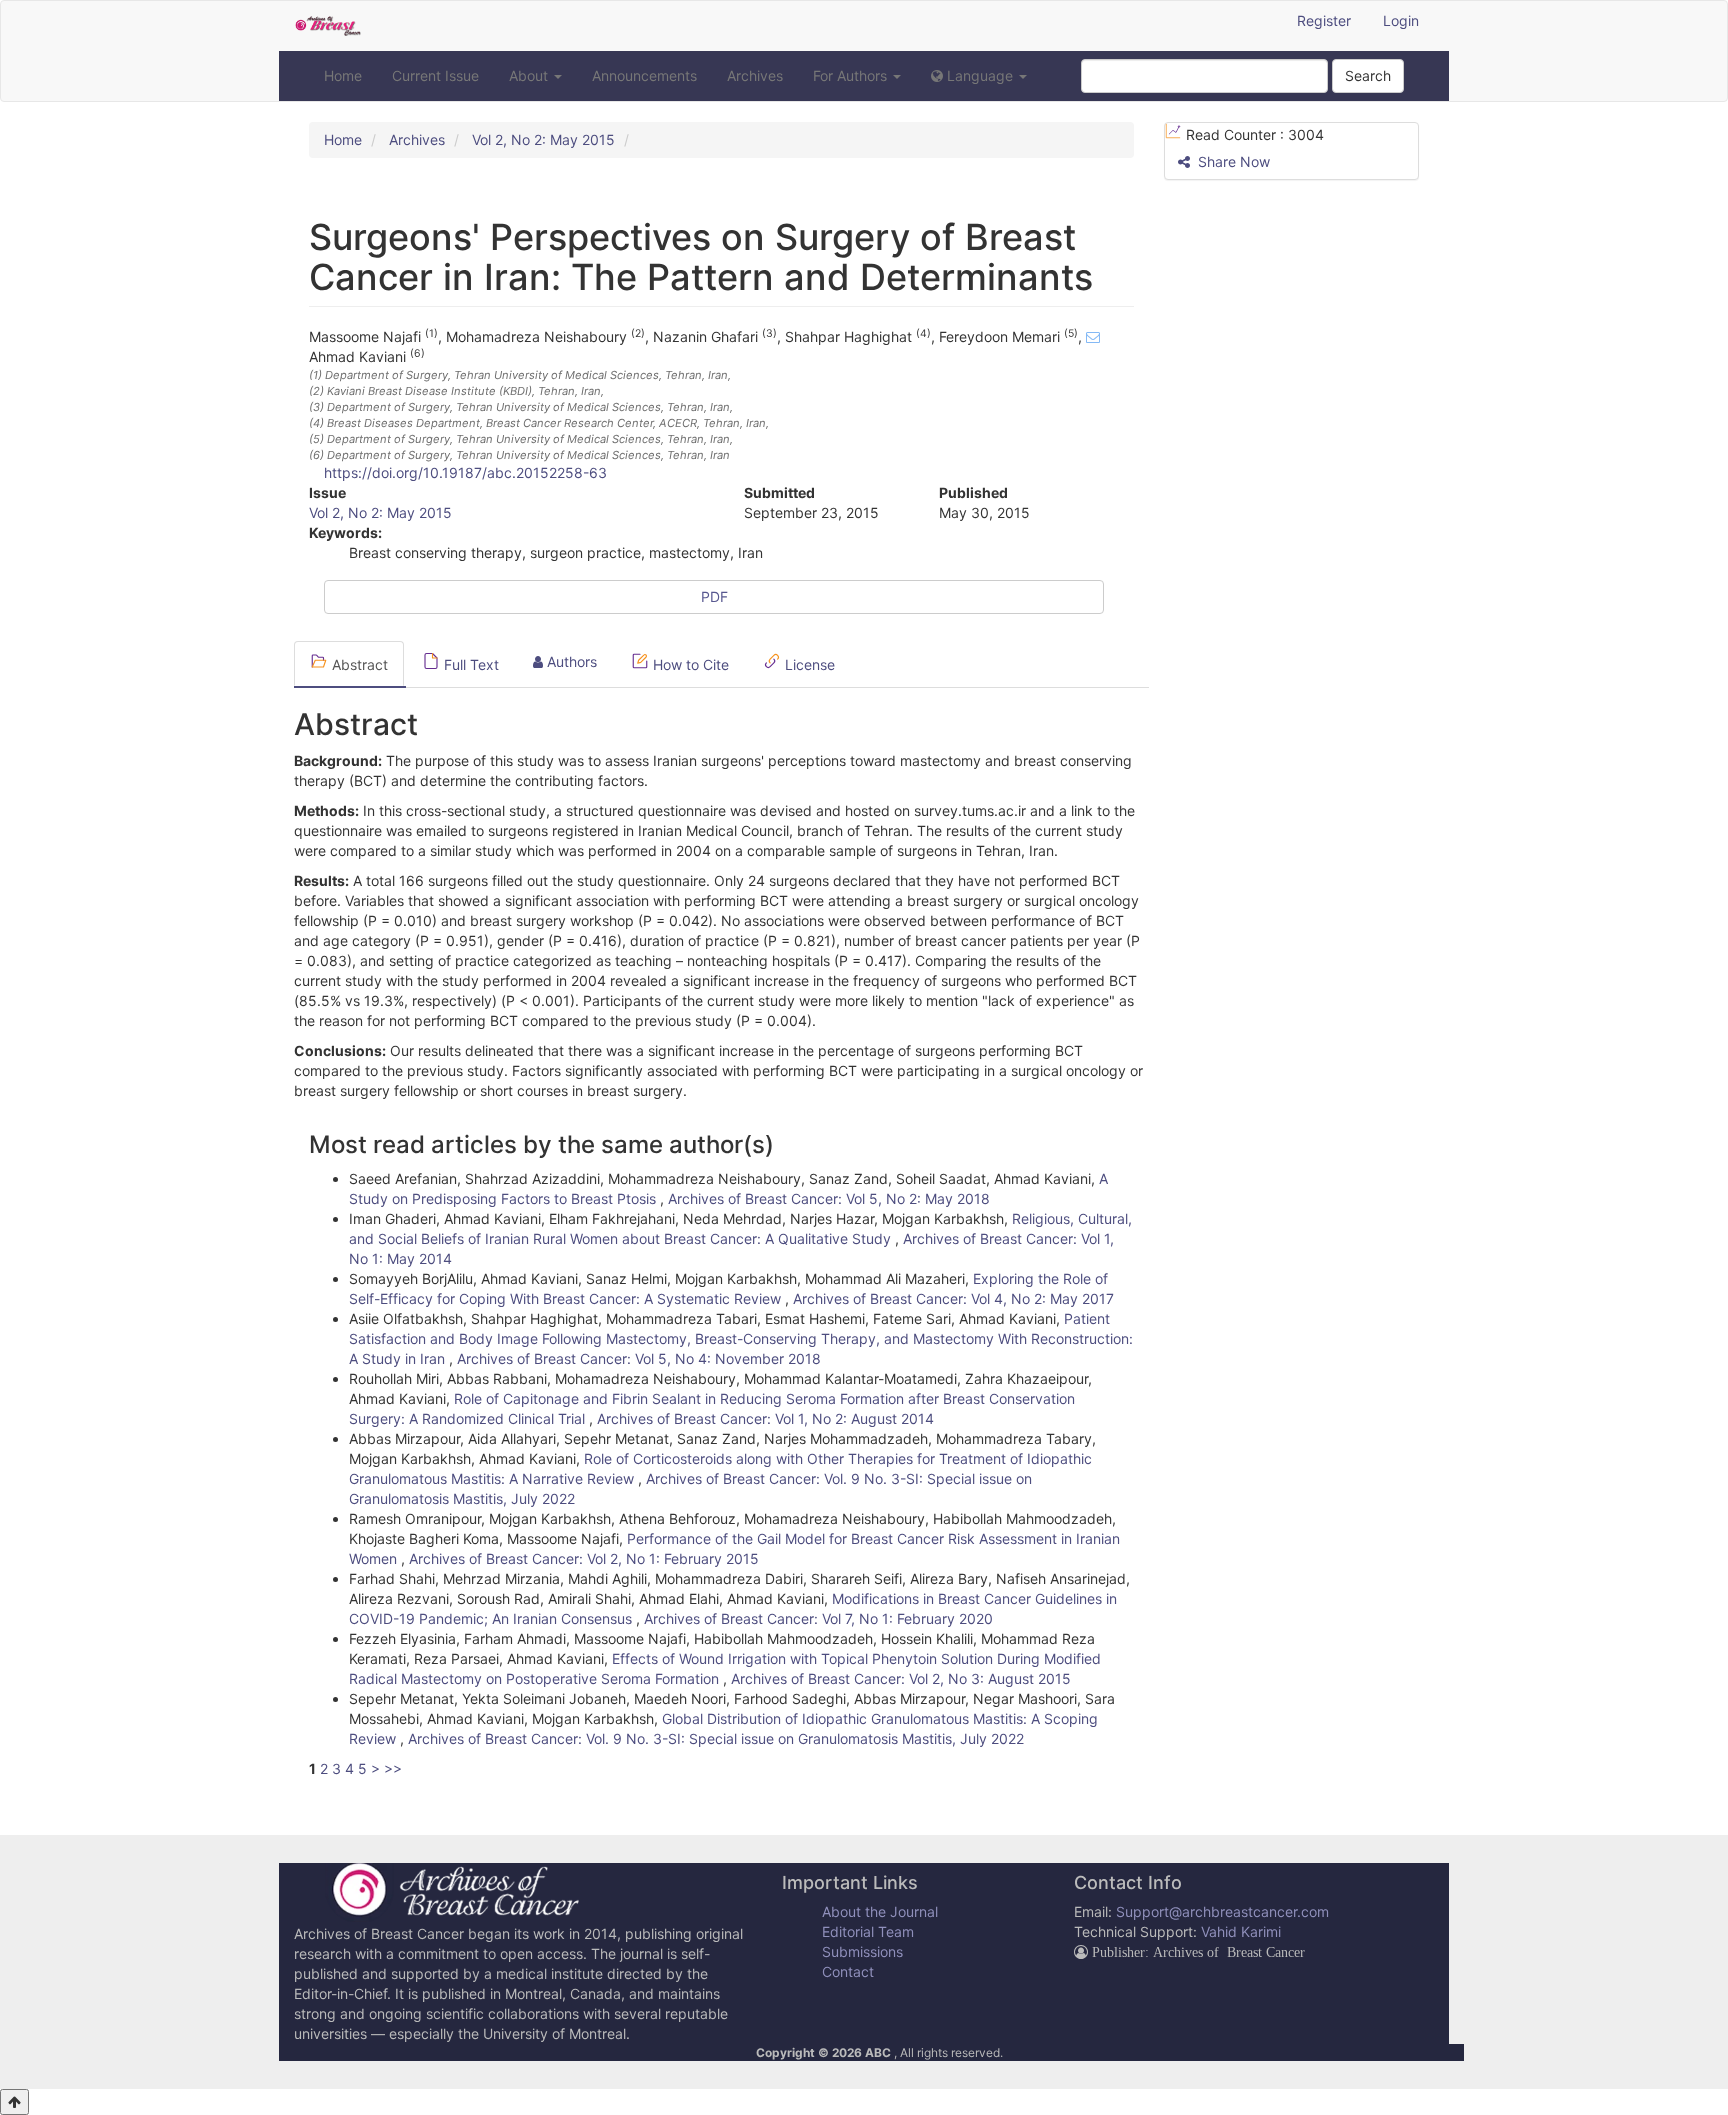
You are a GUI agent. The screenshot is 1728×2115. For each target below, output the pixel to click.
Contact (848, 1971)
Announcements (644, 75)
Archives (755, 75)
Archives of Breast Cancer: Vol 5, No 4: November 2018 (639, 1358)
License (808, 664)
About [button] (530, 75)
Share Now (1232, 161)
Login (1401, 20)
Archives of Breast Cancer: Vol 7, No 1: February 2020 (818, 1618)
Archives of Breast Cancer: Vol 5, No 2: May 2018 (829, 1198)
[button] (979, 76)
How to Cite (689, 664)
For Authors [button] (852, 75)
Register (1324, 20)
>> (393, 1768)
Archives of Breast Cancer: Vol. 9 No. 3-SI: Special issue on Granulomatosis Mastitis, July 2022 (716, 1738)
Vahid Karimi (1241, 1931)
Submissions (862, 1951)
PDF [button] (714, 596)
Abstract (358, 664)
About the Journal (880, 1911)
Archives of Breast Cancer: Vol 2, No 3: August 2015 (901, 1678)
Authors (570, 661)
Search (1368, 75)
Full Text (469, 664)
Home (343, 75)
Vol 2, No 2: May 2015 (543, 139)
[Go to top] (14, 2102)
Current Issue (435, 75)
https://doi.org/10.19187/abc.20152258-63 (465, 472)
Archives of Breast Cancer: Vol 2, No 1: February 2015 (584, 1558)
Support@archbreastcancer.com (1222, 1911)
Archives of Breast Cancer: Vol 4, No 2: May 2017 (953, 1298)
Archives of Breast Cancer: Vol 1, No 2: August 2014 (765, 1418)
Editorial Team (868, 1931)
